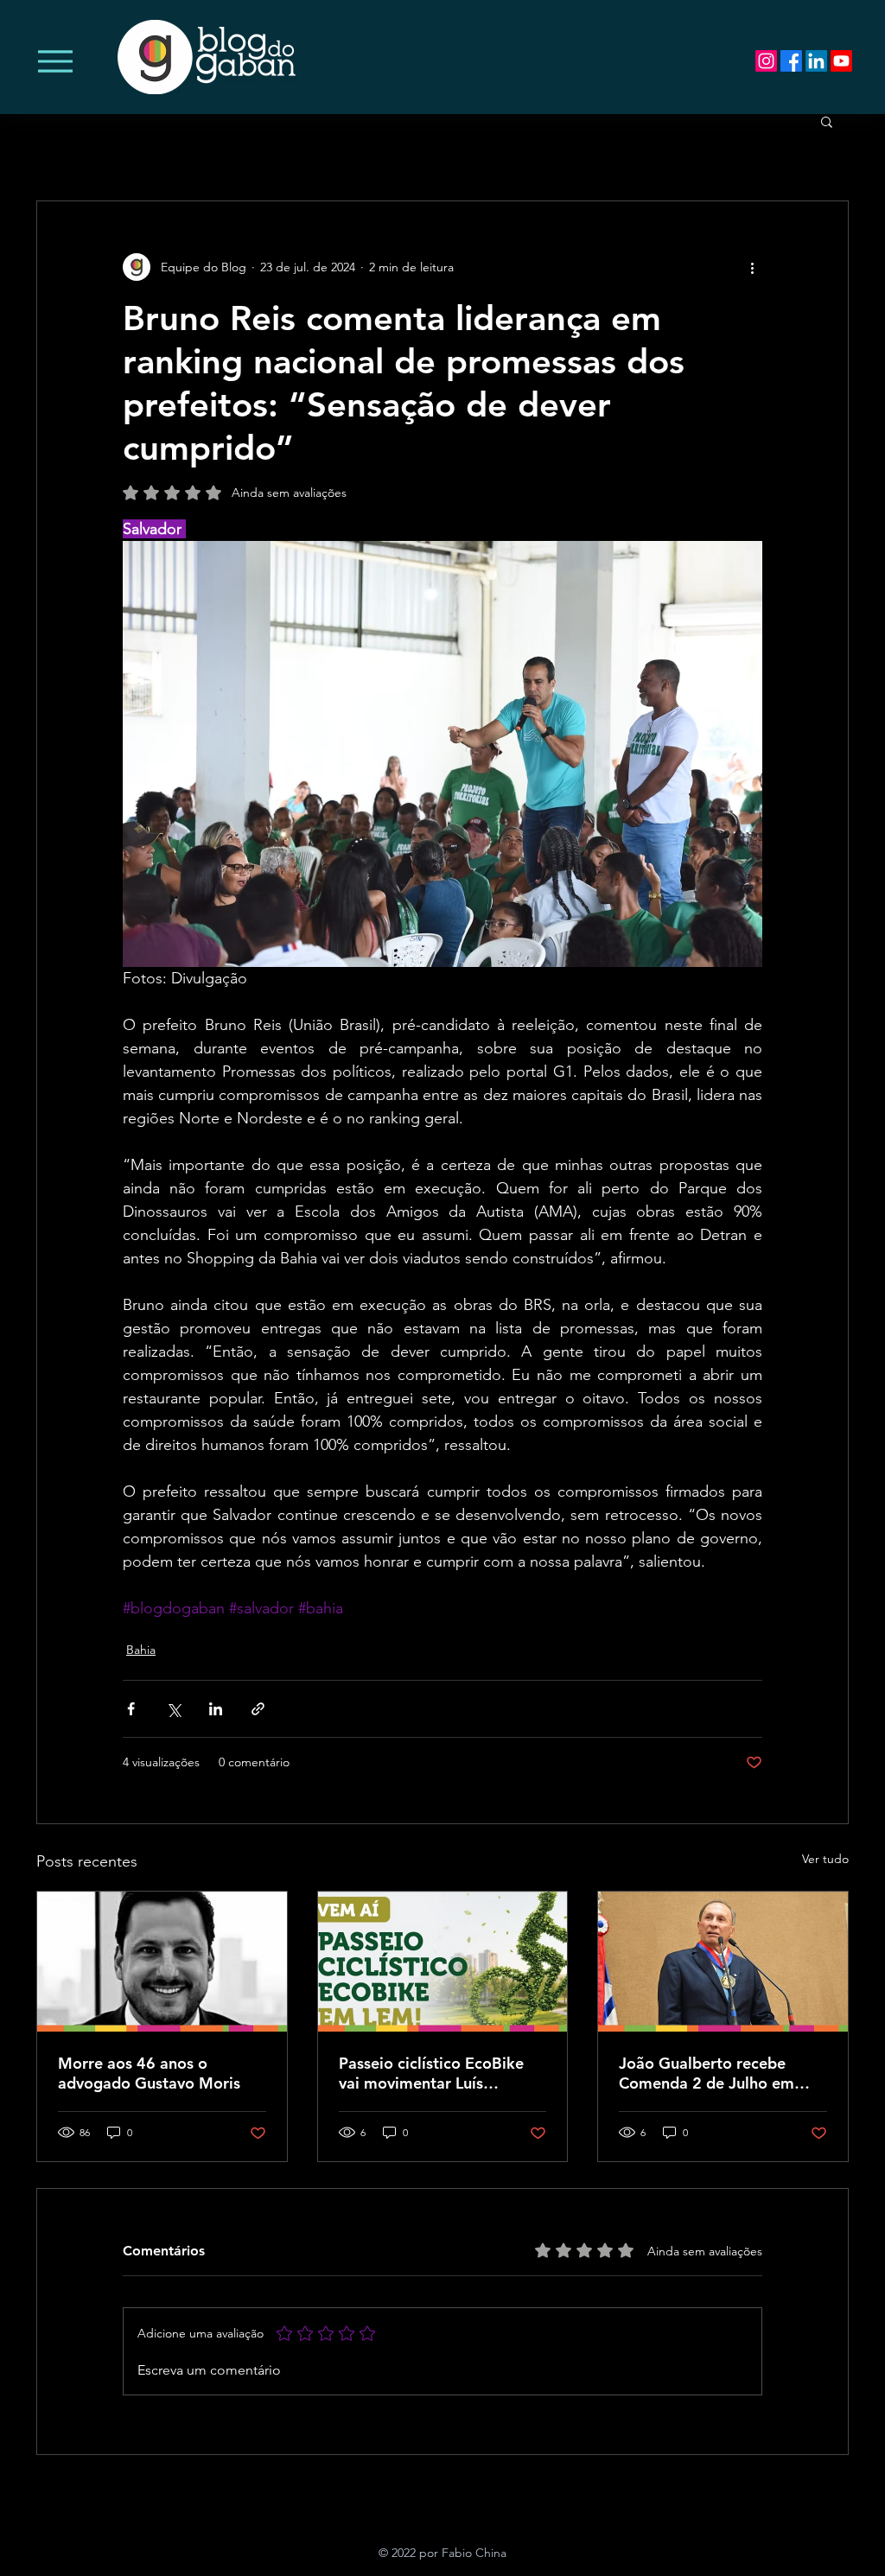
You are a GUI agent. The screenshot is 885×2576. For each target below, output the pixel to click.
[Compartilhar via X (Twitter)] (173, 1709)
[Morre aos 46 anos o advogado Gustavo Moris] (162, 1962)
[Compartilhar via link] (258, 1709)
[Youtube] (841, 61)
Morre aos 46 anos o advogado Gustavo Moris (149, 2073)
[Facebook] (791, 61)
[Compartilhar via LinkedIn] (216, 1709)
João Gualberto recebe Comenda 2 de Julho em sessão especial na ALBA (707, 2073)
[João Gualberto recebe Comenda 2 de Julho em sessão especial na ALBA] (723, 1962)
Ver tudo (825, 1859)
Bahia (141, 1650)
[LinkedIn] (816, 61)
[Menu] (55, 61)
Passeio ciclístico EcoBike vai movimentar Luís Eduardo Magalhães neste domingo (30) (433, 2073)
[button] (827, 121)
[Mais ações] (752, 267)
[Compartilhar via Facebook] (131, 1709)
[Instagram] (766, 61)
